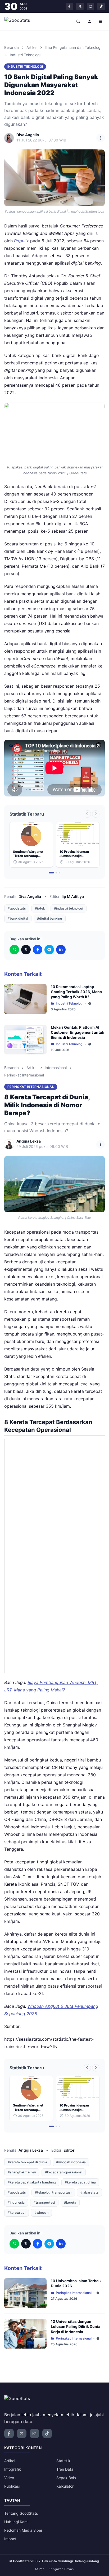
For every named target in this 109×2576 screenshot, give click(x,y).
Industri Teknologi (25, 55)
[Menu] (101, 21)
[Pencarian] (79, 21)
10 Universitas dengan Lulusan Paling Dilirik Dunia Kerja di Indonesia (76, 2327)
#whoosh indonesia (71, 2162)
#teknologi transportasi (53, 2192)
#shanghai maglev (22, 2172)
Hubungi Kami (16, 2522)
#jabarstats (90, 2192)
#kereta (70, 2202)
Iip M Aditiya (73, 896)
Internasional (56, 1068)
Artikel (32, 47)
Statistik (63, 2461)
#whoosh (41, 2213)
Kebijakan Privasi (62, 2569)
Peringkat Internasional (24, 1075)
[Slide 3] (60, 873)
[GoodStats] (20, 21)
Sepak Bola (66, 2478)
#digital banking (50, 918)
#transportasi (44, 2202)
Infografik (13, 2469)
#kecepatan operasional (64, 2172)
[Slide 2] (56, 873)
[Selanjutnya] (96, 814)
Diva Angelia (30, 896)
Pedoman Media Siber (23, 2530)
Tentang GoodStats (21, 2513)
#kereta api (17, 2213)
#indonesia (16, 2202)
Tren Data (65, 2469)
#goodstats (17, 908)
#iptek (40, 908)
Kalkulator (65, 2486)
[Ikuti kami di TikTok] (101, 6)
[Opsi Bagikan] (101, 138)
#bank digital (18, 918)
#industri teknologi (69, 908)
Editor (69, 2150)
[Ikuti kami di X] (80, 6)
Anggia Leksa (31, 2150)
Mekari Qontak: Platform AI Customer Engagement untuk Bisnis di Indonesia (78, 1032)
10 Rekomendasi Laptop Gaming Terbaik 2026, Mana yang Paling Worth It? (76, 992)
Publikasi (12, 2486)
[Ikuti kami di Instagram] (90, 6)
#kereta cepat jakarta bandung (32, 2182)
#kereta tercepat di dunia (27, 2162)
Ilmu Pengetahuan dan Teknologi (73, 47)
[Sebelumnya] (87, 814)
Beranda (12, 47)
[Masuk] (89, 21)
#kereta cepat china (80, 2182)
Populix (21, 241)
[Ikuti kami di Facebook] (69, 6)
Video (9, 2478)
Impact (10, 2539)
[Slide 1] (51, 873)
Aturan (40, 2569)
